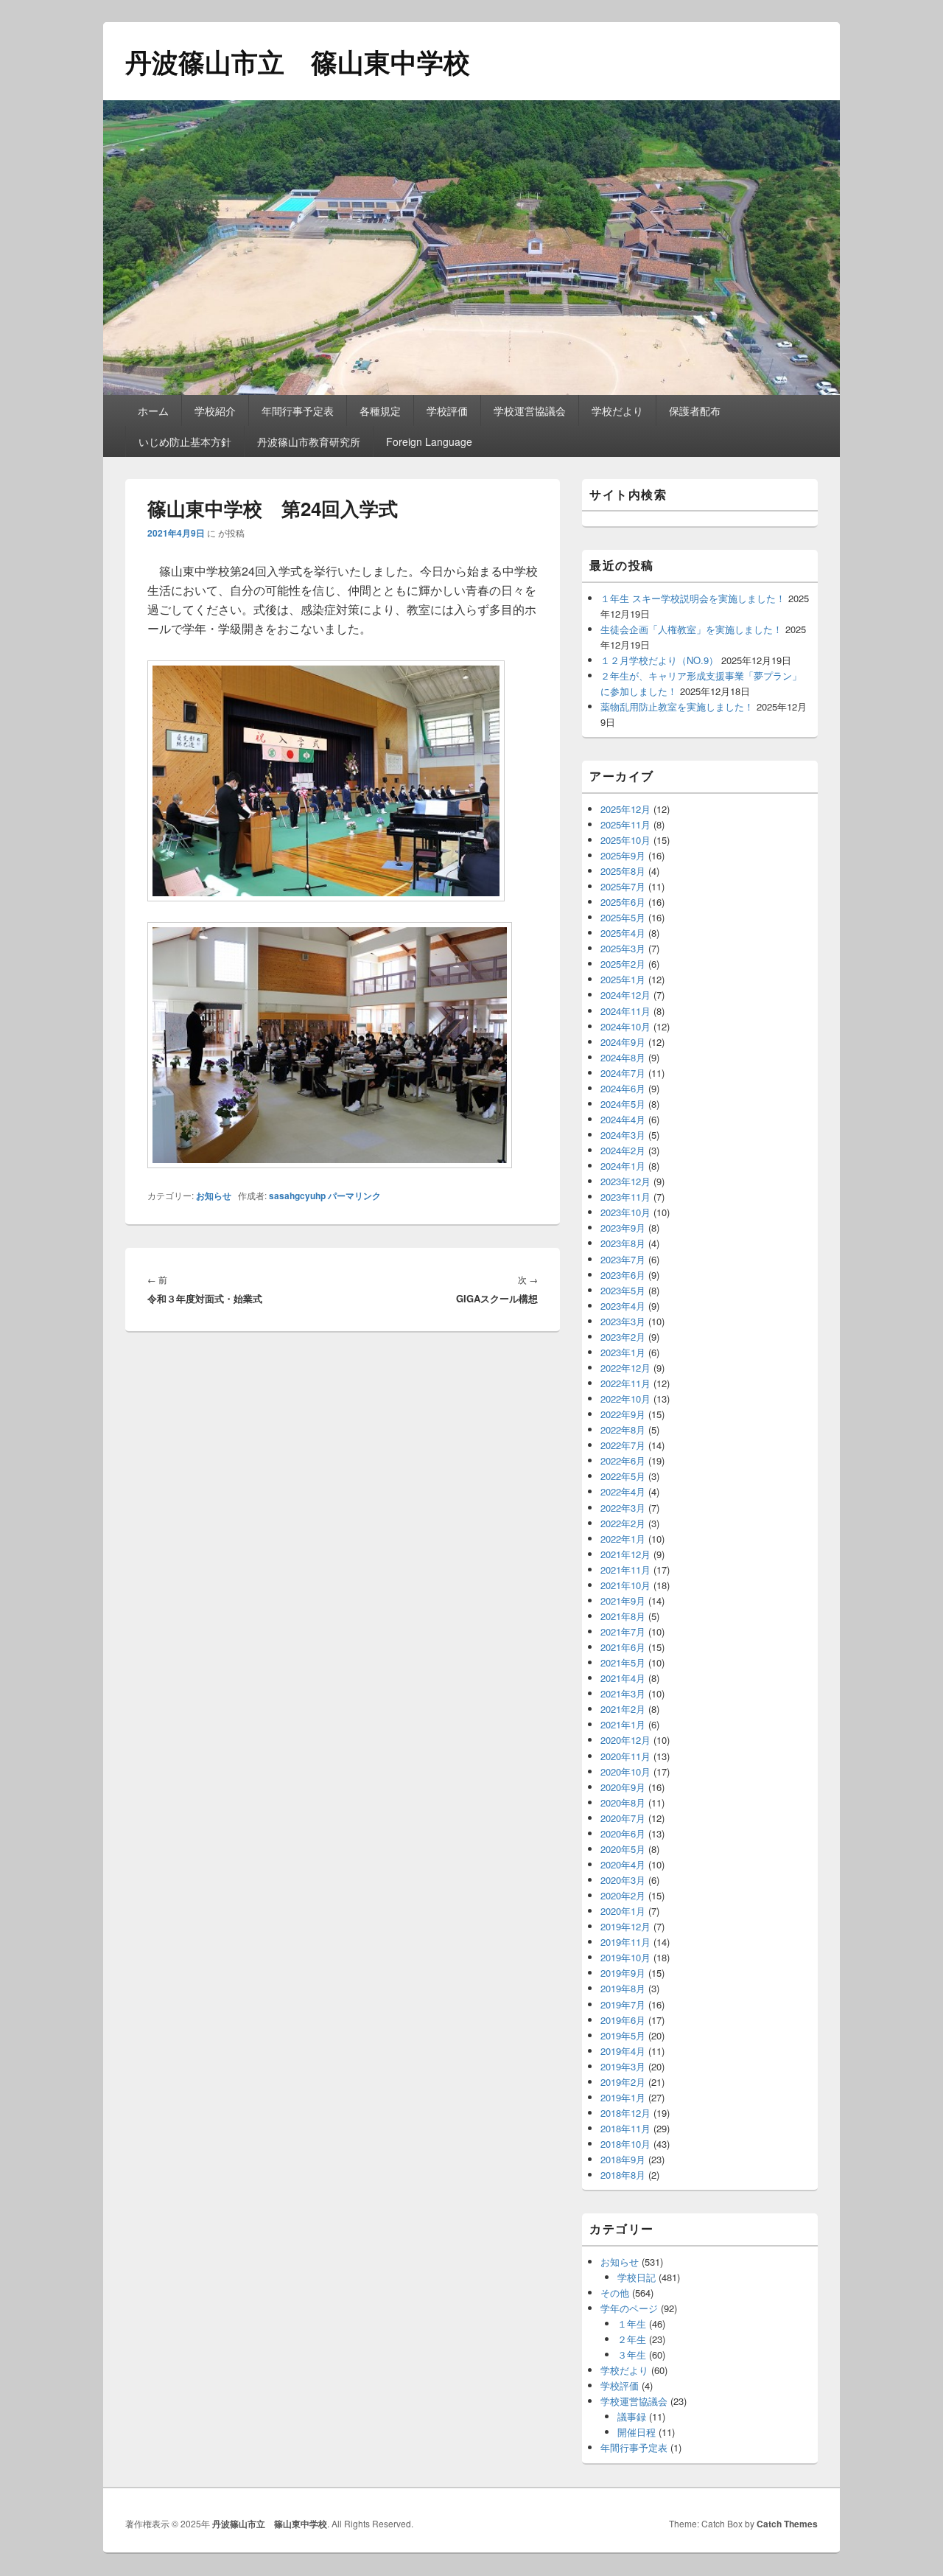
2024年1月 (623, 1166)
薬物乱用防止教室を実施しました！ (677, 706)
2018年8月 (623, 2175)
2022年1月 (623, 1539)
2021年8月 (623, 1616)
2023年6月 (623, 1275)
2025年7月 (623, 886)
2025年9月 (623, 855)
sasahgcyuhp (297, 1195)
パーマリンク (354, 1195)
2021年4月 (623, 1678)
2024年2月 (623, 1150)
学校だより (617, 411)
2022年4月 (623, 1491)
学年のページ (629, 2308)
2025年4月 (623, 933)
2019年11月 (625, 1942)
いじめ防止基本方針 (185, 441)
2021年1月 (623, 1724)
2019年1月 (623, 2097)
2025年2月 (623, 964)
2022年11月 (625, 1383)
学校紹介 (215, 411)
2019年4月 (623, 2051)
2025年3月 (623, 948)
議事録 (632, 2416)
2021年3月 (623, 1693)
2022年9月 (623, 1414)
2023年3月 (623, 1321)
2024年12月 (625, 995)
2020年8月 (623, 1802)
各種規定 (380, 411)
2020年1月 (623, 1911)
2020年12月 (625, 1740)
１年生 (632, 2324)
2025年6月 (623, 902)
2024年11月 (625, 1011)
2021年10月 (625, 1585)
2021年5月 (623, 1662)
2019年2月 (623, 2082)
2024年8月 (623, 1057)
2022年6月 (623, 1460)
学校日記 (637, 2277)
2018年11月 (625, 2128)
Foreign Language (429, 441)
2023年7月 (623, 1259)
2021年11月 (625, 1570)
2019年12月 (625, 1926)
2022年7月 (623, 1445)
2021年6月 (623, 1647)
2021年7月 (623, 1631)
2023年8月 (623, 1243)
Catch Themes (787, 2524)
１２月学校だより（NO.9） (659, 660)
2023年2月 (623, 1337)
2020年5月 (623, 1849)
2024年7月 (623, 1073)
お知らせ (214, 1195)
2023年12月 (625, 1181)
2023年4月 (623, 1306)
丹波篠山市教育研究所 (309, 441)
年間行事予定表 (298, 411)
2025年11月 (625, 824)
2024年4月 (623, 1119)
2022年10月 (625, 1399)
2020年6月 (623, 1833)
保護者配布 (695, 411)
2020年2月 (623, 1895)
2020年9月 (623, 1787)
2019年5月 (623, 2035)
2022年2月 (623, 1523)
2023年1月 (623, 1352)
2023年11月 (625, 1197)
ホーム (153, 411)
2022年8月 (623, 1430)
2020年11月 (625, 1756)
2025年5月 (623, 917)
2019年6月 (623, 2020)
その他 (615, 2293)
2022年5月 (623, 1476)
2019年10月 (625, 1957)
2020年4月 (623, 1864)
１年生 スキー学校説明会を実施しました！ (693, 598)
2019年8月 (623, 1988)
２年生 (632, 2339)
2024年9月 (623, 1042)
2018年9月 (623, 2159)
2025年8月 (623, 871)
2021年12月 (625, 1554)
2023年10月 (625, 1212)
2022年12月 (625, 1368)
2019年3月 (623, 2066)
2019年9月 (623, 1973)
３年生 (632, 2355)
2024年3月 (623, 1135)
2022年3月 (623, 1508)
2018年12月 (625, 2113)
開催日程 (637, 2432)
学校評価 (447, 411)
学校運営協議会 (530, 411)
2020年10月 (625, 1772)
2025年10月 (625, 840)
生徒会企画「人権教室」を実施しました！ (691, 629)
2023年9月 (623, 1228)
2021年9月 (623, 1601)
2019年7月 (623, 2004)
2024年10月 (625, 1026)
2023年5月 (623, 1290)
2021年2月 (623, 1709)
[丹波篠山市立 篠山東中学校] (471, 390)
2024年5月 (623, 1104)
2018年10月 (625, 2144)
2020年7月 (623, 1818)
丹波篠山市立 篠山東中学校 (298, 61)
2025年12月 (625, 809)
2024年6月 (623, 1088)
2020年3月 (623, 1880)
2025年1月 (623, 979)
